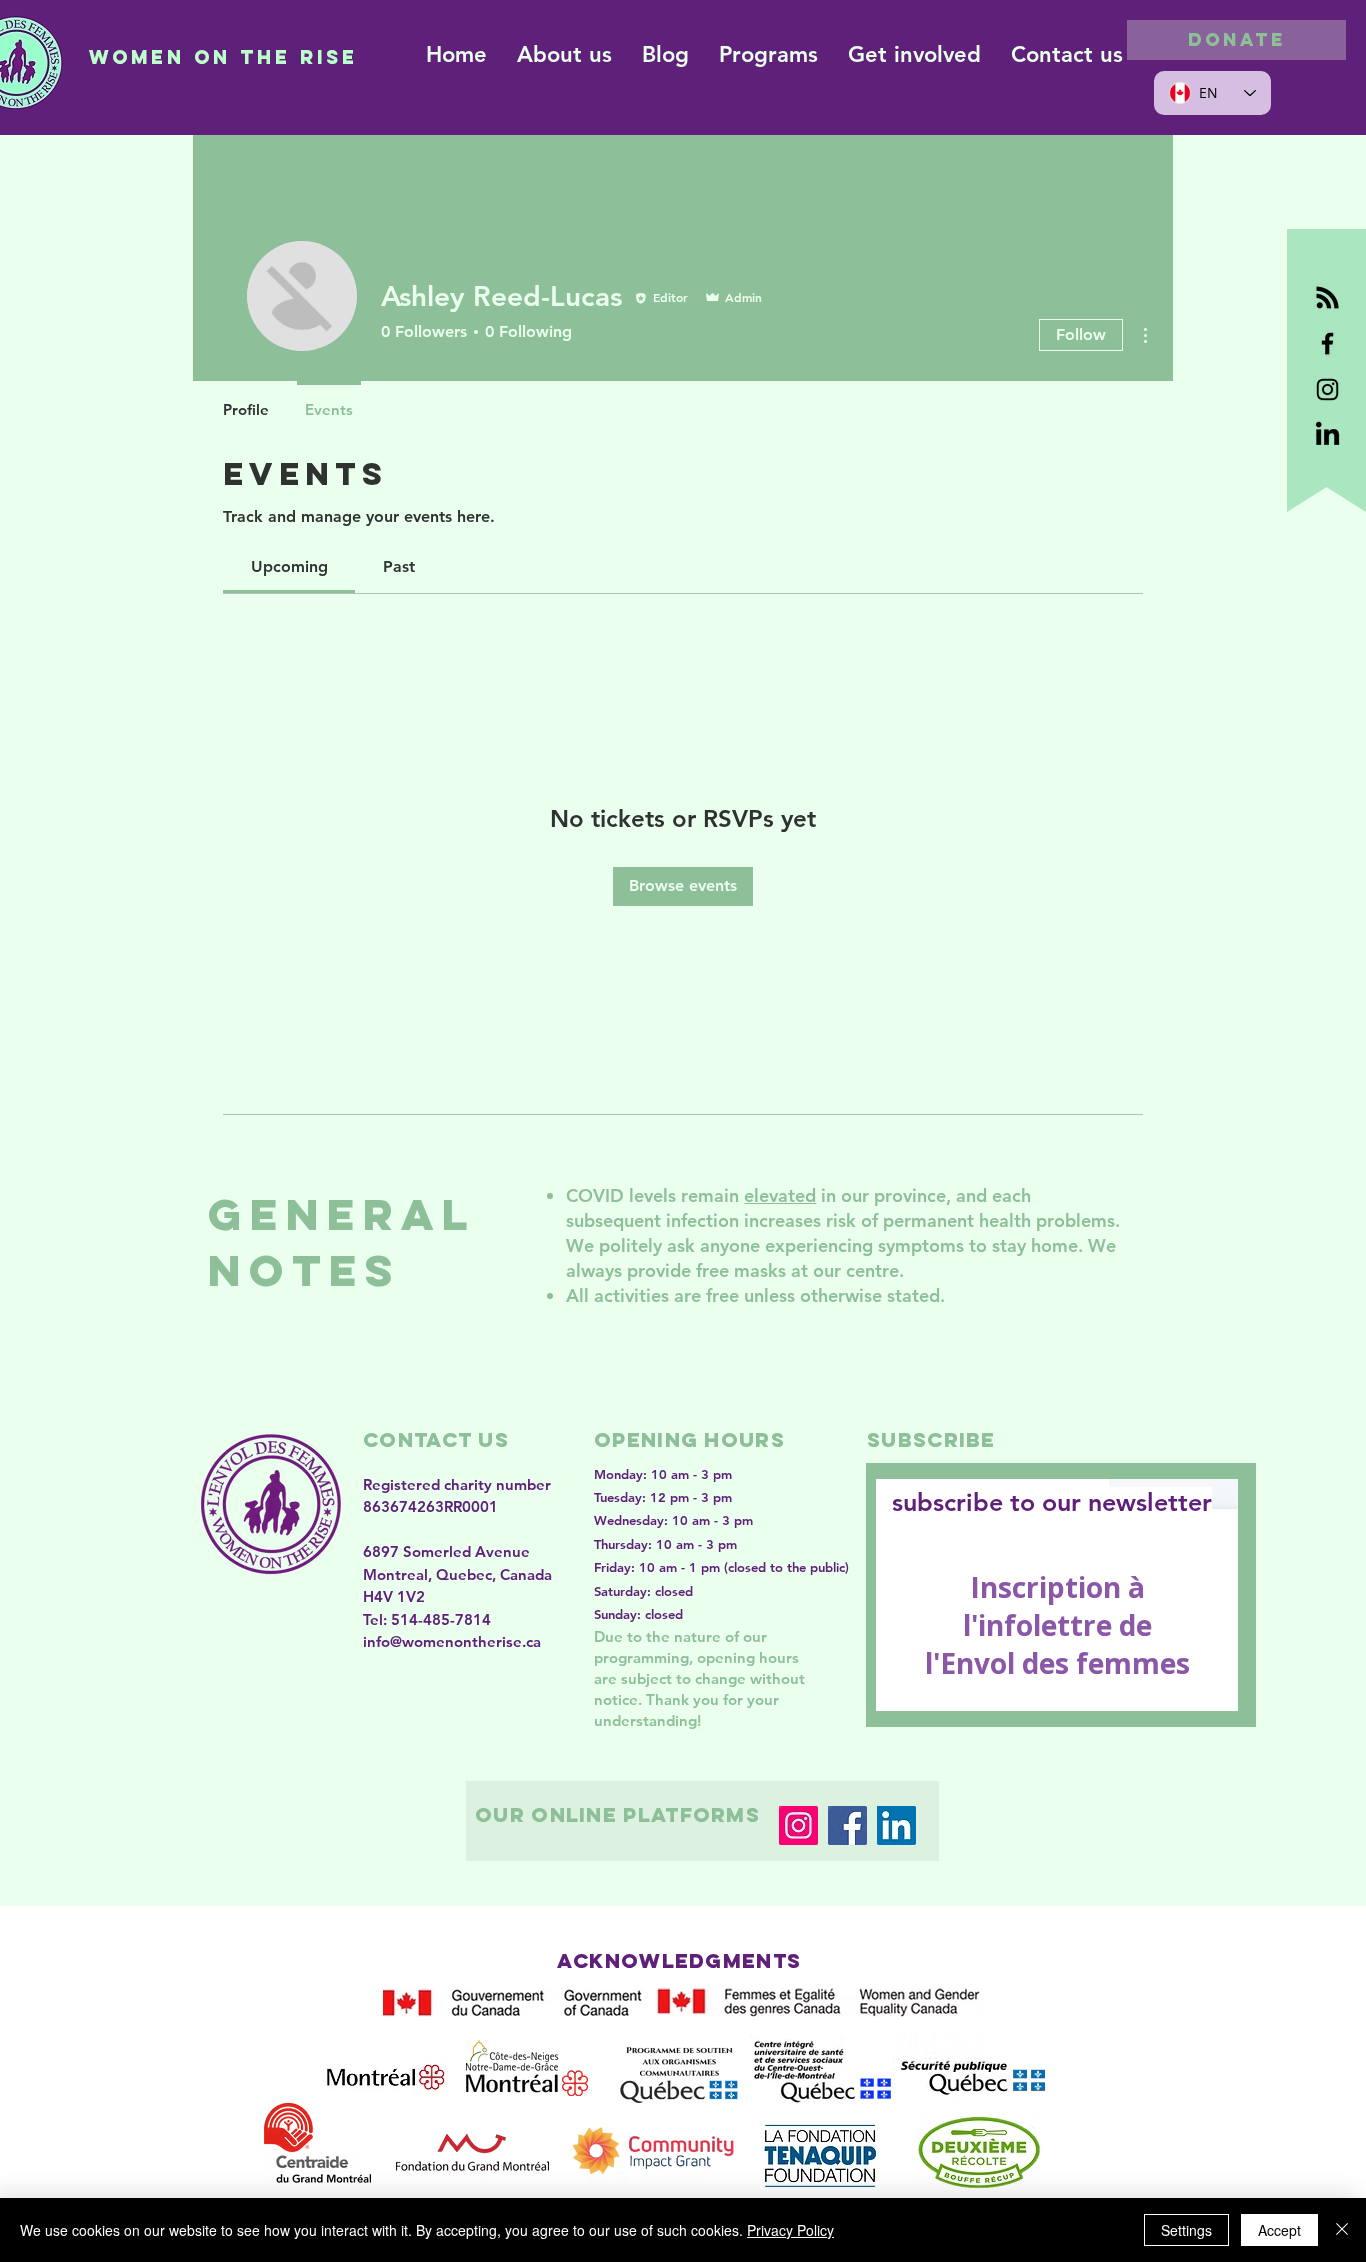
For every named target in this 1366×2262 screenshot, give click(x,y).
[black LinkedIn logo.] (1327, 435)
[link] (289, 566)
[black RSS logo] (1327, 297)
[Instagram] (798, 1825)
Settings (1186, 2230)
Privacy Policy (790, 2230)
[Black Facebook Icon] (1327, 343)
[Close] (1342, 2230)
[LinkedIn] (896, 1825)
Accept (1279, 2230)
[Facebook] (847, 1825)
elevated (780, 1195)
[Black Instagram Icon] (1327, 389)
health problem (1043, 1220)
